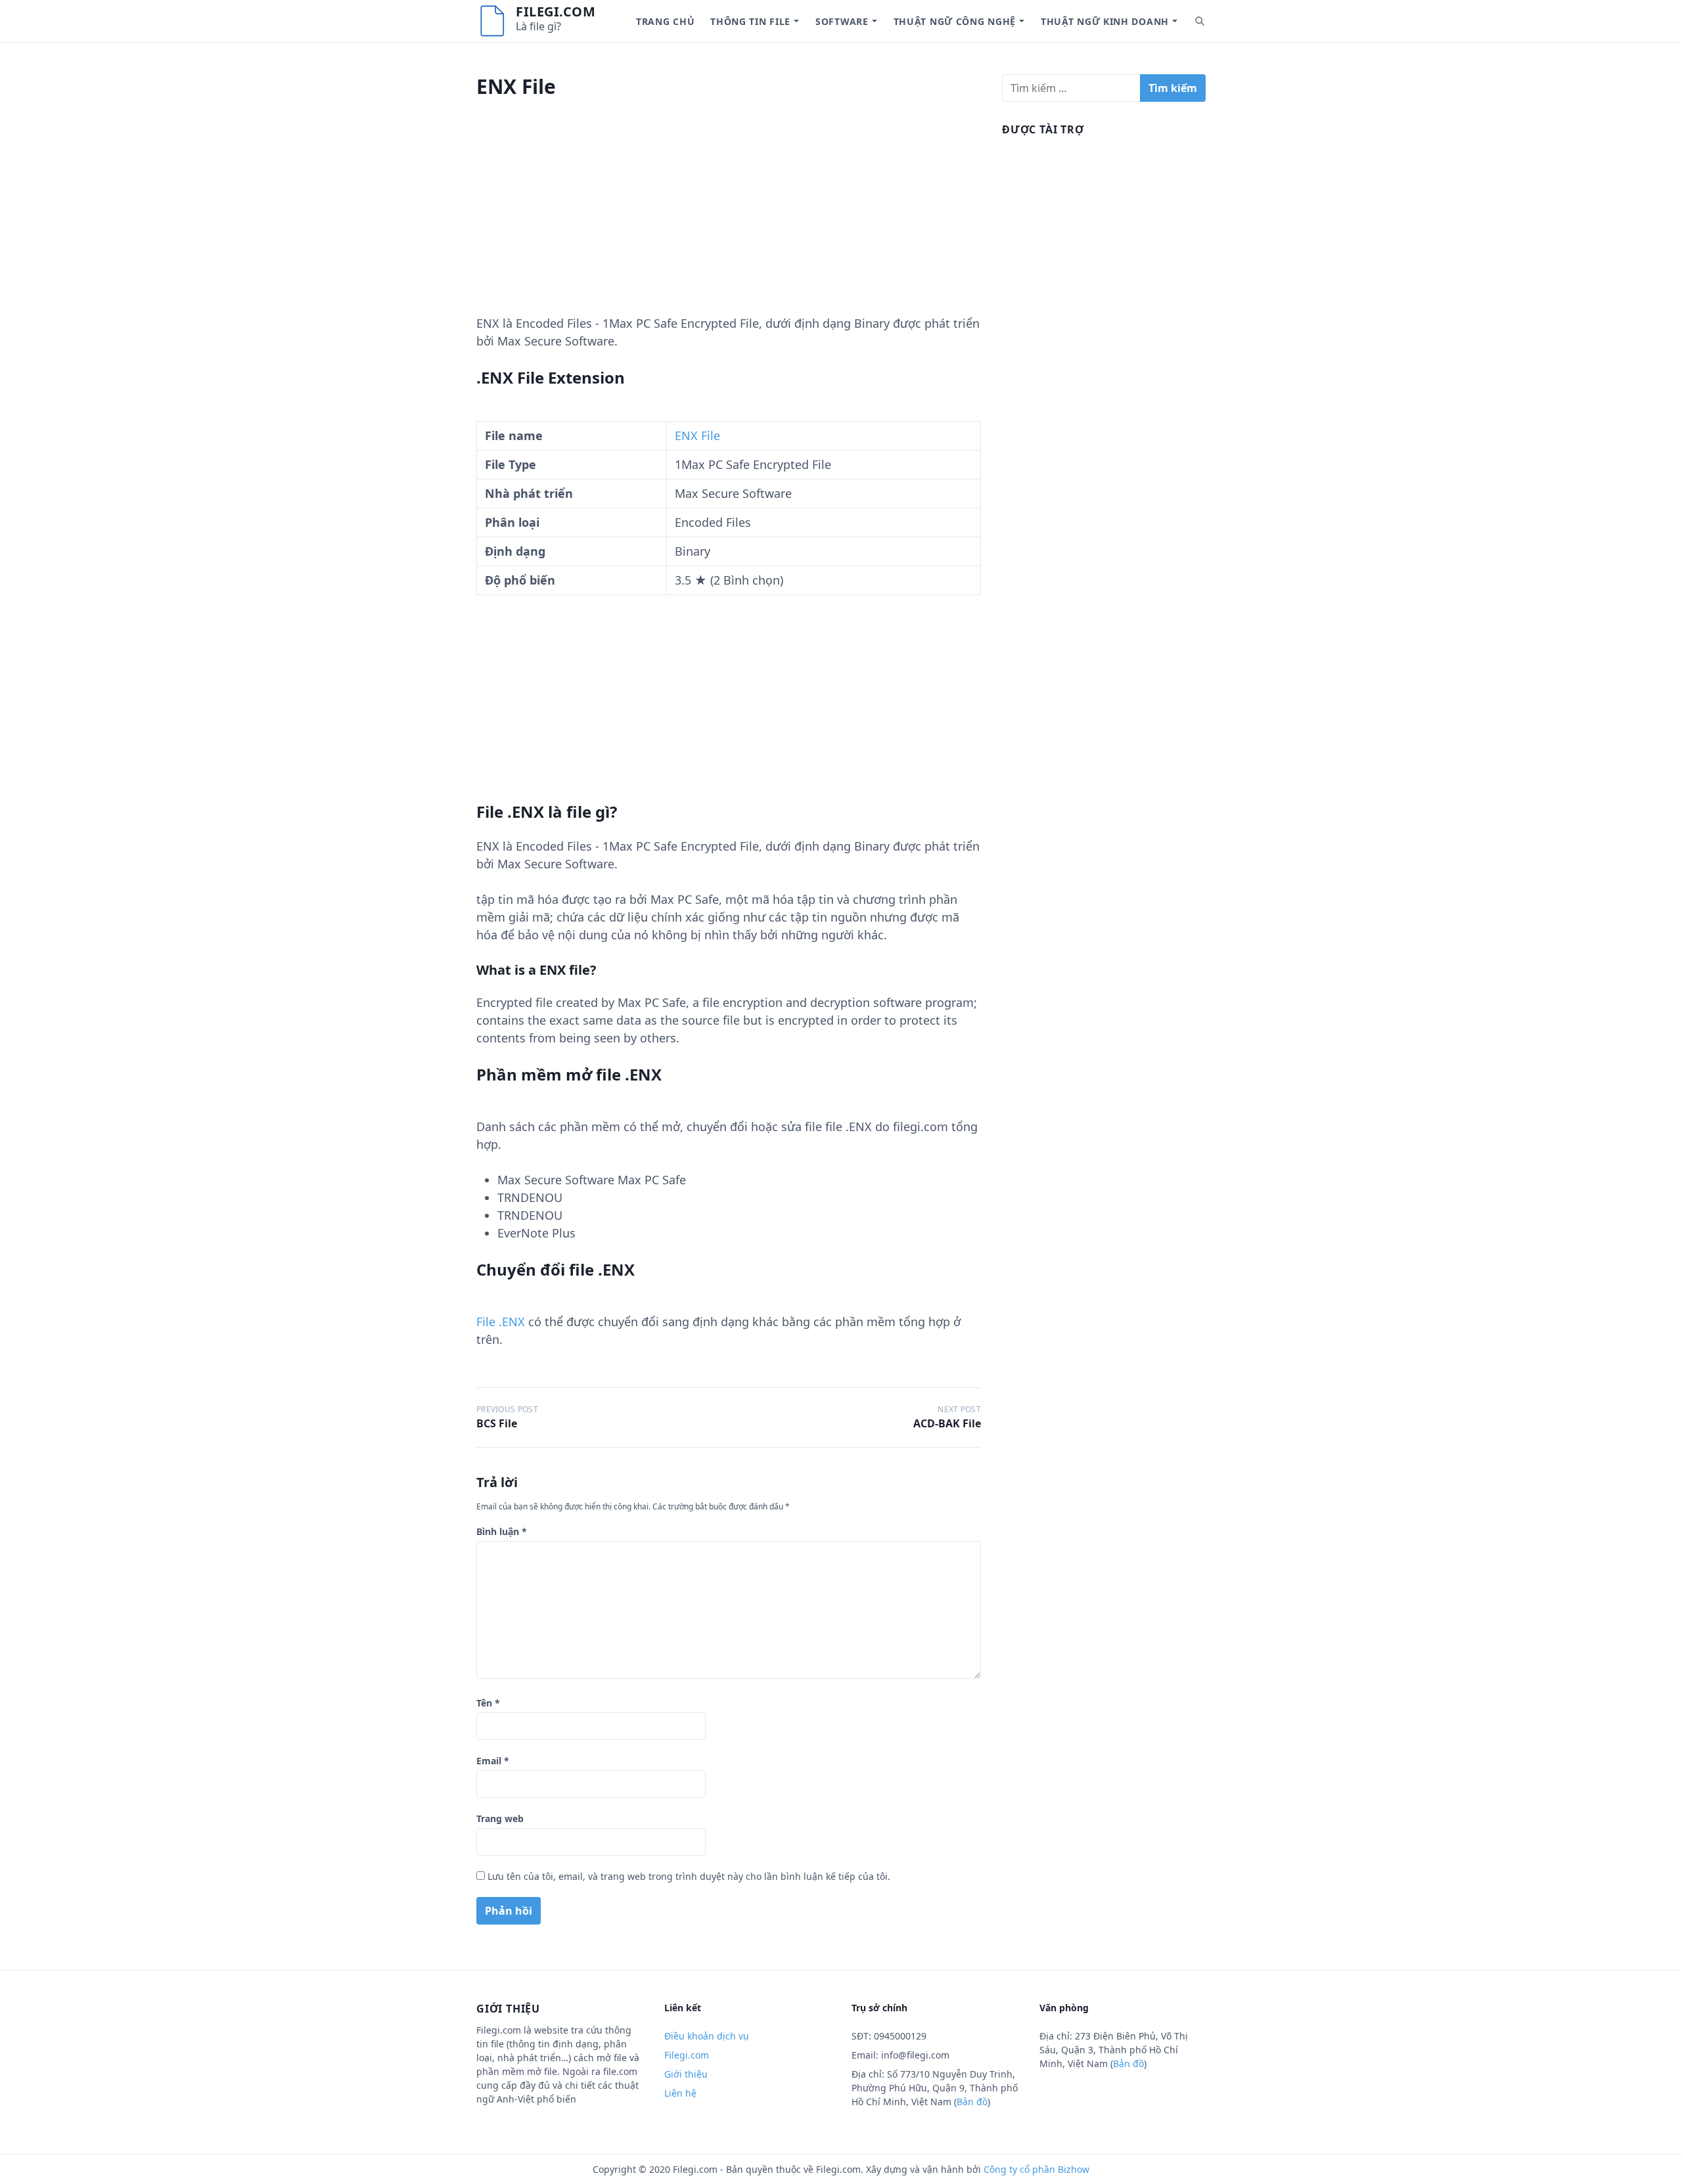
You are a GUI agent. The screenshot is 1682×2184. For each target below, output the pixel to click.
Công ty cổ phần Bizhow (1036, 2169)
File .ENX (501, 1322)
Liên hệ (680, 2093)
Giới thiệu (686, 2074)
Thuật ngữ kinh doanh (1105, 21)
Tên (488, 1703)
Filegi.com (556, 11)
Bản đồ (972, 2102)
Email (493, 1761)
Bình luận (502, 1531)
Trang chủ (665, 21)
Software (842, 21)
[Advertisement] (729, 223)
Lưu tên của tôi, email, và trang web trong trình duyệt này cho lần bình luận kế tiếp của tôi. (689, 1876)
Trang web (500, 1818)
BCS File (497, 1423)
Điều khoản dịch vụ (707, 2036)
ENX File (697, 435)
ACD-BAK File (947, 1423)
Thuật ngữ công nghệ (955, 21)
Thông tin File (750, 21)
